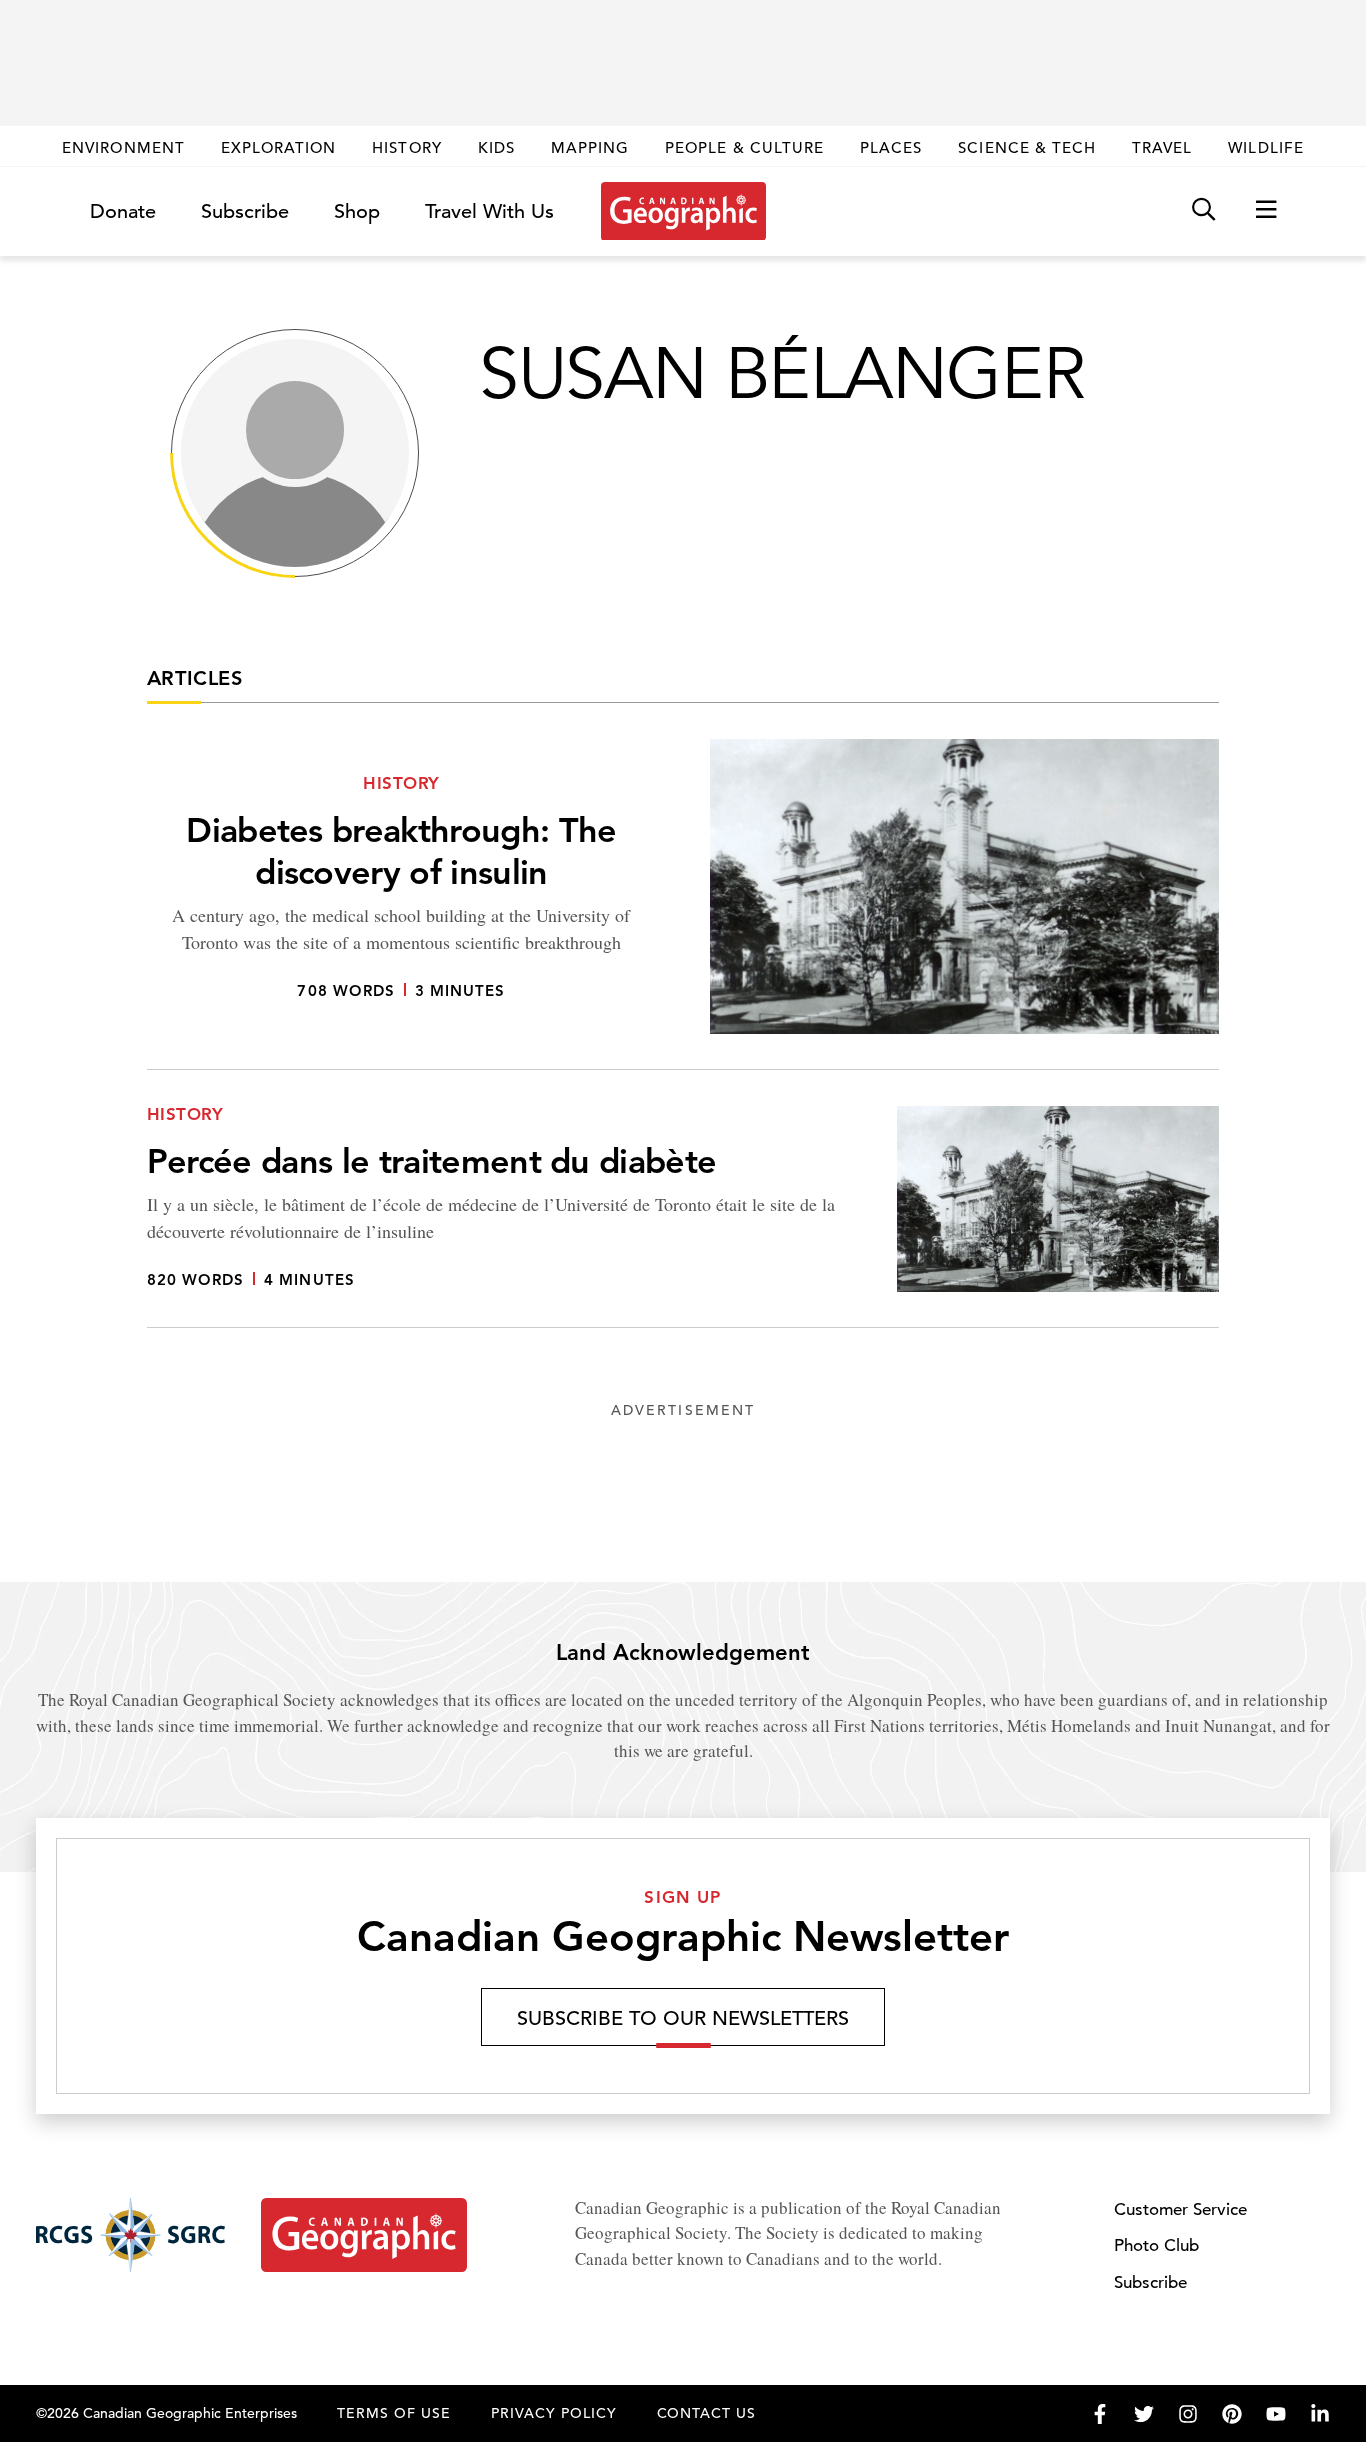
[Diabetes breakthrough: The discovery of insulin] (683, 904)
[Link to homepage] (683, 211)
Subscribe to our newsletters (683, 2018)
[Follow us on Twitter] (1144, 2414)
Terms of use (394, 2413)
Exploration (279, 147)
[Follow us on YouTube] (1276, 2414)
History (406, 147)
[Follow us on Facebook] (1100, 2414)
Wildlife (1265, 147)
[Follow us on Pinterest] (1232, 2414)
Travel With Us (489, 212)
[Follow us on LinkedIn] (1320, 2414)
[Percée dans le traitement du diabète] (683, 1217)
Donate (123, 211)
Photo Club (1156, 2245)
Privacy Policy (554, 2413)
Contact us (707, 2413)
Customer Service (1180, 2209)
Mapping (590, 147)
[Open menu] (1266, 210)
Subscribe (245, 211)
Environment (123, 147)
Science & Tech (1027, 147)
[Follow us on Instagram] (1188, 2414)
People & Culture (744, 147)
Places (891, 147)
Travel (1162, 147)
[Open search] (1203, 210)
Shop (357, 211)
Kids (496, 147)
